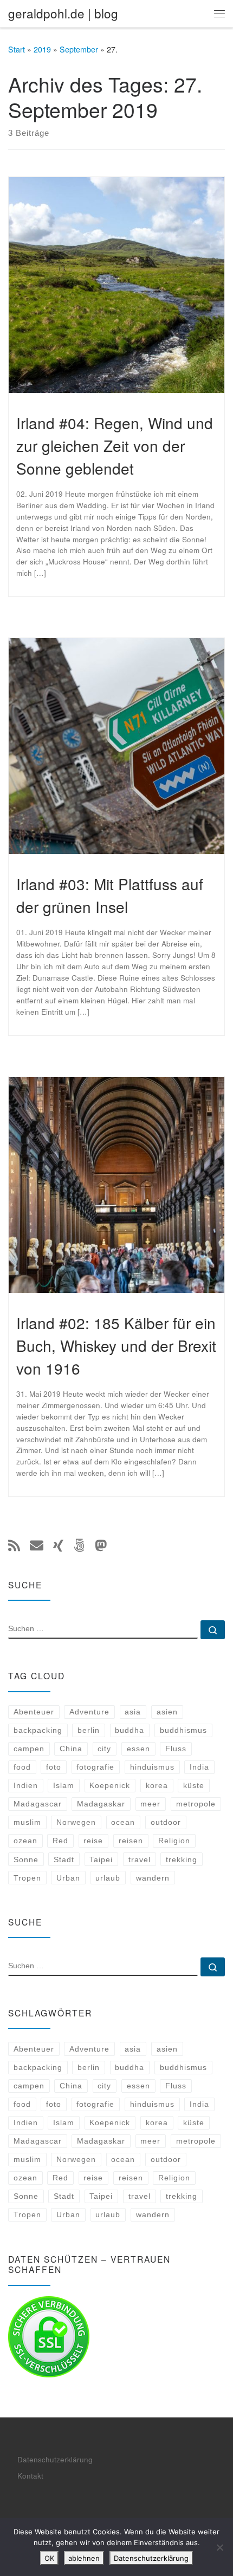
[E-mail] (37, 1545)
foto (54, 1767)
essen (138, 1749)
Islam (64, 1785)
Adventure (89, 1712)
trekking (182, 1859)
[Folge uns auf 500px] (79, 1545)
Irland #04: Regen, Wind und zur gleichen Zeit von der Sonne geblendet (115, 445)
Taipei (101, 1859)
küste (194, 1785)
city (104, 1749)
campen (29, 1749)
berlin (89, 1730)
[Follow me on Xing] (58, 1545)
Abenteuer (34, 1712)
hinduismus (152, 1767)
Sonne (26, 1859)
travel (140, 1859)
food (22, 1767)
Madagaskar (101, 1804)
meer (150, 1804)
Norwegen (76, 1822)
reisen (131, 1841)
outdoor (166, 1822)
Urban (68, 1878)
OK (49, 2558)
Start (17, 49)
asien (167, 1712)
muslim (27, 1822)
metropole (196, 1804)
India (199, 1767)
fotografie (95, 1767)
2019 (42, 49)
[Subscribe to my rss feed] (14, 1545)
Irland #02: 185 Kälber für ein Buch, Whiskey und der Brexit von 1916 (116, 1345)
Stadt (64, 1859)
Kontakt (30, 2476)
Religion (174, 1841)
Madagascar (38, 1804)
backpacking (38, 1730)
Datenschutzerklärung (55, 2459)
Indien (26, 1785)
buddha (130, 1730)
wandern (153, 1878)
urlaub (108, 1878)
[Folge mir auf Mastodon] (101, 1545)
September (79, 49)
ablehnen (84, 2558)
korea (157, 1785)
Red (60, 1841)
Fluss (176, 1749)
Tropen (27, 1878)
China (71, 1749)
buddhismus (183, 1730)
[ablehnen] (219, 2547)
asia (133, 1712)
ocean (123, 1822)
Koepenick (110, 1785)
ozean (25, 1841)
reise (93, 1841)
